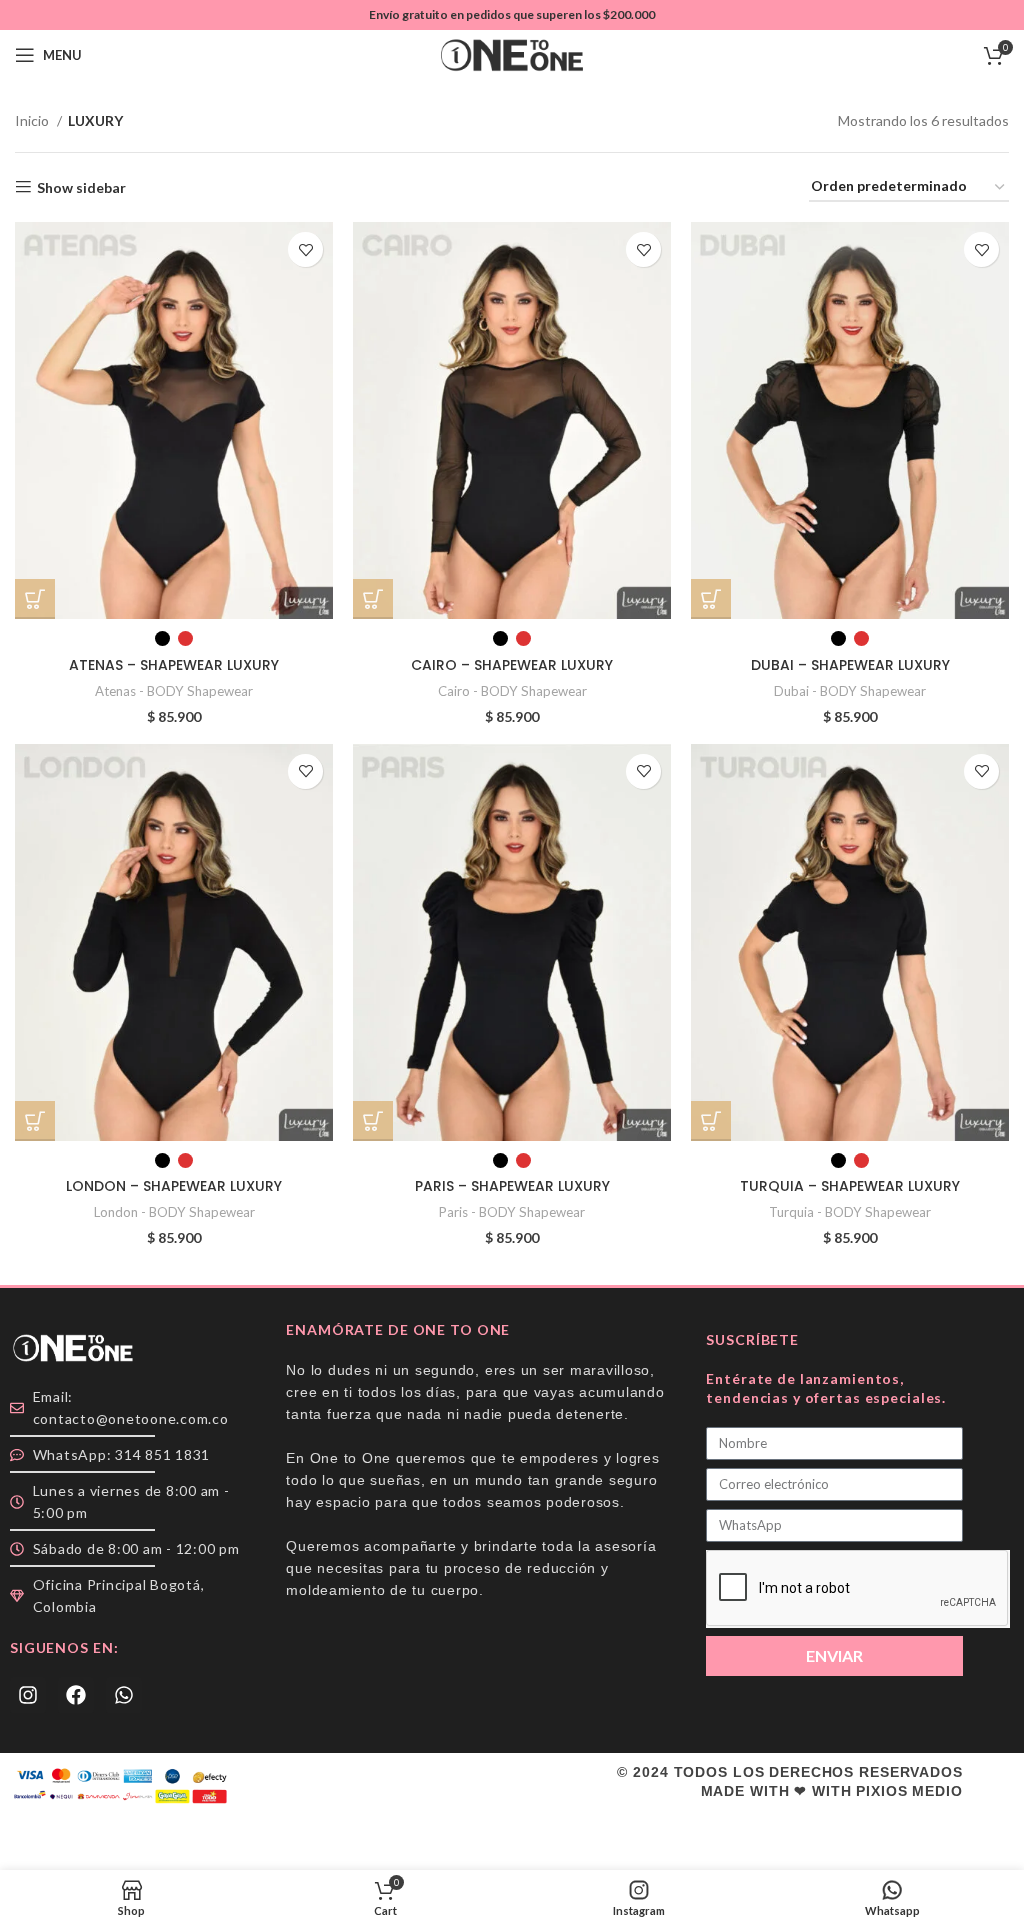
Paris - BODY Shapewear (512, 1212)
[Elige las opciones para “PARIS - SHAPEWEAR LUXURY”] (373, 1121)
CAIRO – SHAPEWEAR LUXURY (512, 665)
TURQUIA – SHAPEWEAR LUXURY (850, 1186)
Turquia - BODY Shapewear (850, 1212)
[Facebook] (76, 1695)
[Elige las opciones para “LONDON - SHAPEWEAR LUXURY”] (35, 1121)
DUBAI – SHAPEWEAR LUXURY (850, 665)
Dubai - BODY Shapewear (850, 691)
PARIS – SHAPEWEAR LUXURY (512, 1186)
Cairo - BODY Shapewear (512, 691)
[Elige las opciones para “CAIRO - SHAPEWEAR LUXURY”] (373, 599)
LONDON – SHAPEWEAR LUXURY (174, 1186)
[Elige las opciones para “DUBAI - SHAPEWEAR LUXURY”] (711, 599)
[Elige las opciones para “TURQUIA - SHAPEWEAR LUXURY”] (711, 1121)
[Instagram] (28, 1695)
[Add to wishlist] (305, 249)
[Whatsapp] (124, 1695)
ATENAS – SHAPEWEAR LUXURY (174, 665)
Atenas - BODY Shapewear (174, 691)
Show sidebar (81, 187)
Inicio (33, 120)
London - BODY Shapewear (174, 1212)
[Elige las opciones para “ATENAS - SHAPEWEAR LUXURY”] (35, 599)
